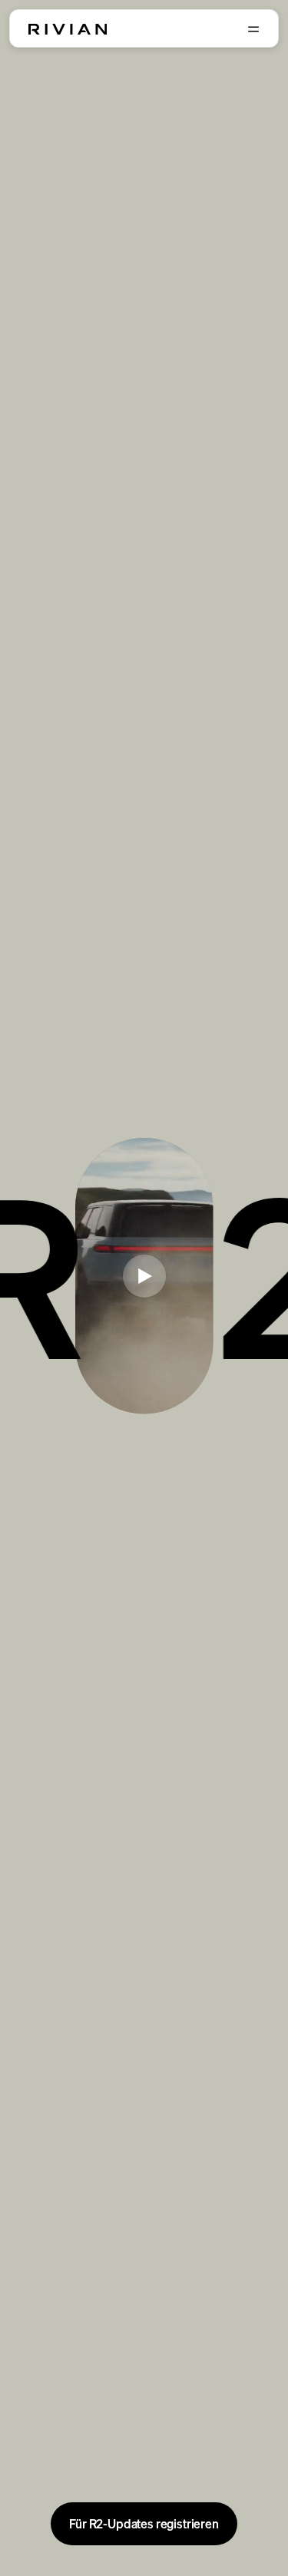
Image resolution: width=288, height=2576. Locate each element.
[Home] (68, 29)
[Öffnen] (253, 29)
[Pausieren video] (144, 1276)
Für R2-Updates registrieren (144, 2524)
